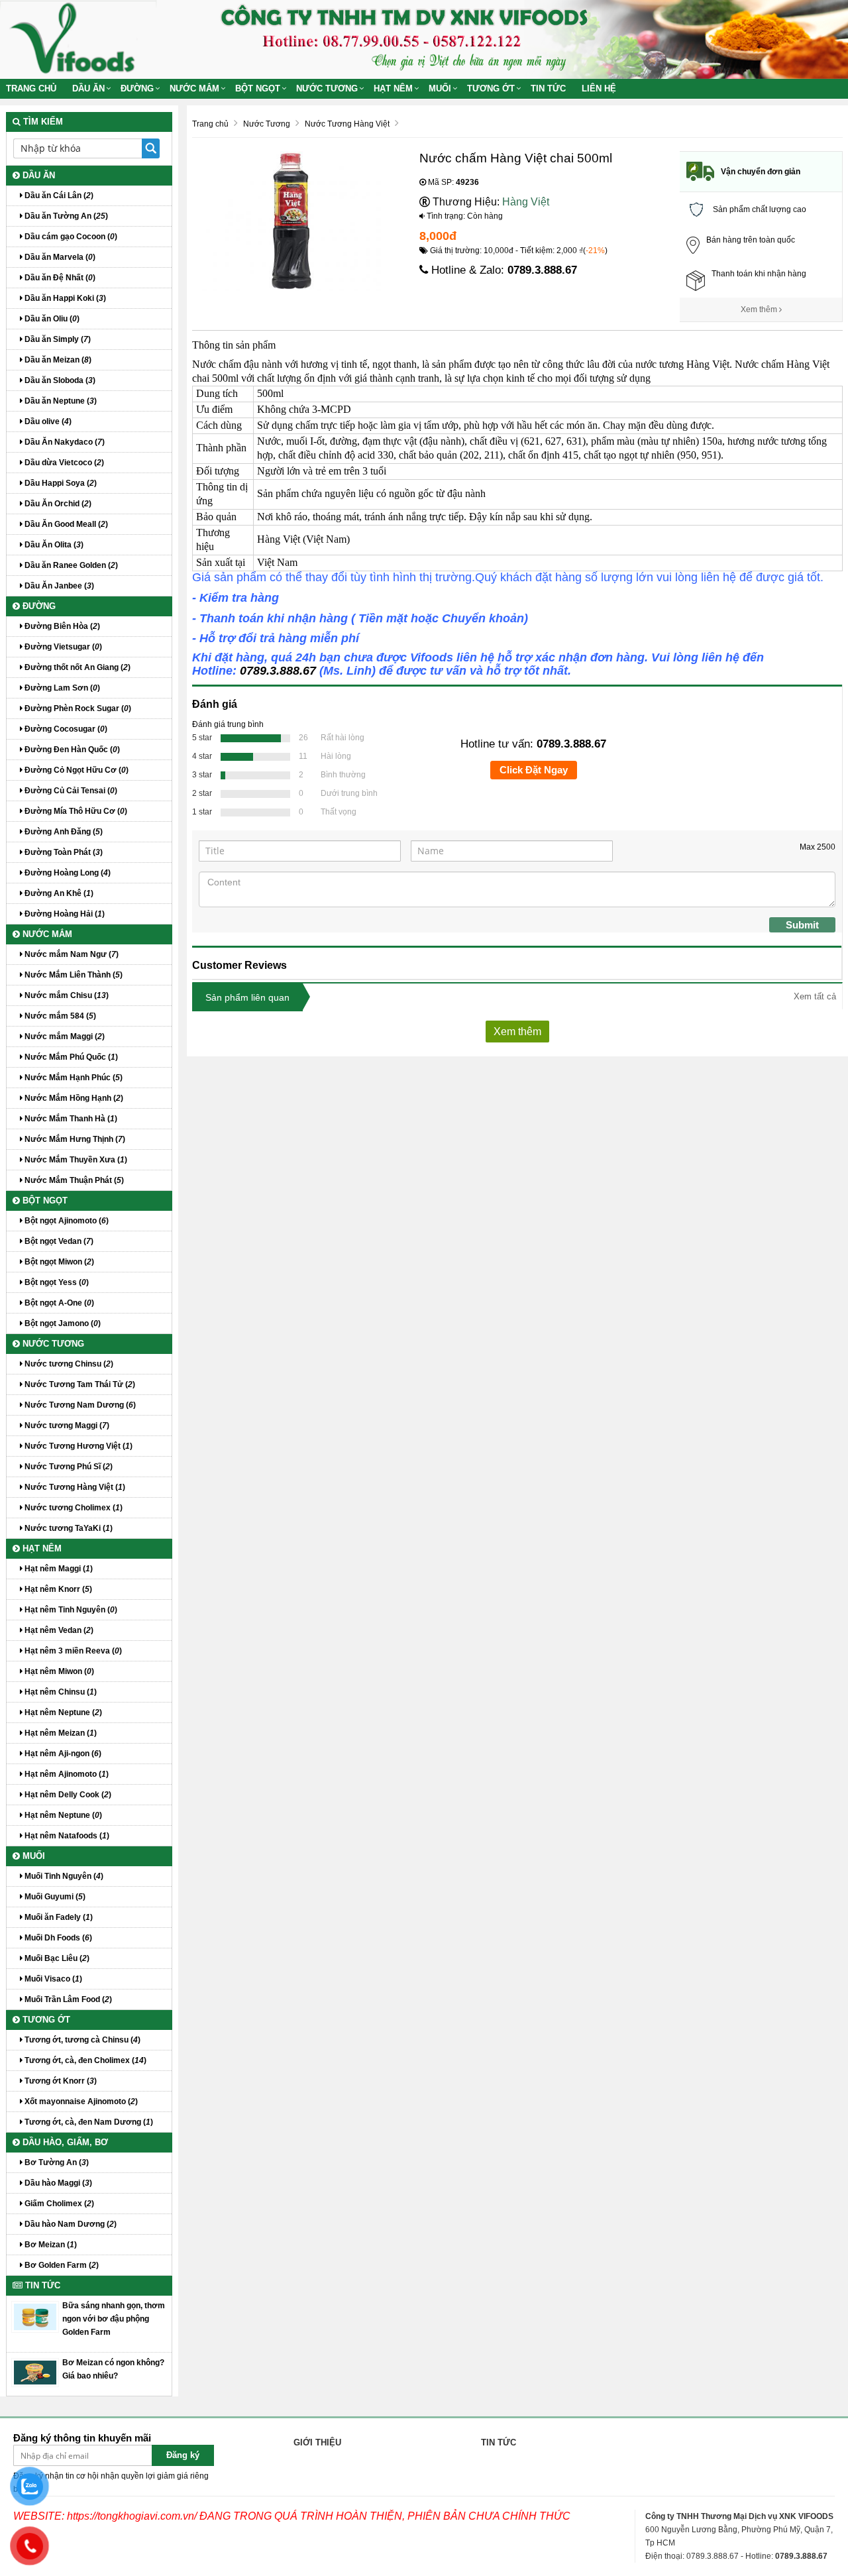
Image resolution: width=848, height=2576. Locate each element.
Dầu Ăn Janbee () (58, 586)
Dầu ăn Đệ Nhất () (59, 278)
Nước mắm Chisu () (66, 995)
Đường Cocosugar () (65, 729)
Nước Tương (327, 88)
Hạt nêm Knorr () (57, 1589)
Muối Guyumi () (54, 1897)
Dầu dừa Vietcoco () (63, 463)
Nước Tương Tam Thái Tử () (79, 1384)
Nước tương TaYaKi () (68, 1528)
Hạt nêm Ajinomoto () (66, 1774)
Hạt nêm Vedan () (58, 1630)
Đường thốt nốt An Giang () (77, 667)
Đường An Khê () (58, 893)
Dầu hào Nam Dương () (70, 2224)
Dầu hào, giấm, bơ (64, 2142)
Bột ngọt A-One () (58, 1303)
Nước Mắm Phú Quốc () (70, 1057)
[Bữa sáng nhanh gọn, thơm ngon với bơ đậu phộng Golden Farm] (35, 2316)
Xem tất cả (815, 996)
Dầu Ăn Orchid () (57, 504)
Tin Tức (548, 88)
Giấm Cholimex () (58, 2204)
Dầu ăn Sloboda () (59, 380)
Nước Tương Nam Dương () (79, 1405)
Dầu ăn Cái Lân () (58, 196)
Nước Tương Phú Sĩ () (68, 1467)
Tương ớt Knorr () (60, 2081)
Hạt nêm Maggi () (58, 1569)
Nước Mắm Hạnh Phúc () (73, 1078)
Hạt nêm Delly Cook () (67, 1795)
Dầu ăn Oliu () (51, 319)
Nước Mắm (194, 88)
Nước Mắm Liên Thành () (73, 975)
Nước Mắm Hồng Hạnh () (73, 1098)
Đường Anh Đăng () (63, 832)
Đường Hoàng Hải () (64, 914)
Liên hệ (599, 88)
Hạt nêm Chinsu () (60, 1692)
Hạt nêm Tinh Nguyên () (70, 1610)
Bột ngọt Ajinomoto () (66, 1221)
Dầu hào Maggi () (57, 2183)
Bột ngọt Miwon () (58, 1262)
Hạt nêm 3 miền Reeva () (72, 1651)
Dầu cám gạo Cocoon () (70, 237)
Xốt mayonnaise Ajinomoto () (80, 2101)
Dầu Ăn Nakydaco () (64, 442)
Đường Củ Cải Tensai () (70, 791)
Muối (440, 88)
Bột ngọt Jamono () (62, 1323)
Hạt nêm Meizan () (60, 1733)
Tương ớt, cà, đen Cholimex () (84, 2060)
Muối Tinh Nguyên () (63, 1876)
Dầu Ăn (88, 88)
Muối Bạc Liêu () (56, 1958)
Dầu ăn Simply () (57, 339)
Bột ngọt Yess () (56, 1282)
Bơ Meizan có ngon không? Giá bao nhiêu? (113, 2369)
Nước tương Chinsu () (68, 1364)
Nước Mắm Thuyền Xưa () (75, 1160)
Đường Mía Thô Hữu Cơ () (75, 811)
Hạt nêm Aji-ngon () (62, 1754)
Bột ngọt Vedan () (58, 1241)
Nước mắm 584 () (59, 1016)
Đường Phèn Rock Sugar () (77, 708)
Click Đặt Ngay (534, 770)
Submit (802, 925)
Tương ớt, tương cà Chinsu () (81, 2040)
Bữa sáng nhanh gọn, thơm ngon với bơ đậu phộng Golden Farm (114, 2319)
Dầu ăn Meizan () (57, 360)
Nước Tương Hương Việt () (78, 1446)
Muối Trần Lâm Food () (67, 1999)
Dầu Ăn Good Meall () (65, 524)
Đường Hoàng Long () (67, 873)
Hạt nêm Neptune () (62, 1712)
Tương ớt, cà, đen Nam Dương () (88, 2122)
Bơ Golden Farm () (61, 2265)
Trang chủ (31, 88)
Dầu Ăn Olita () (53, 545)
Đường (137, 88)
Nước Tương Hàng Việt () (74, 1487)
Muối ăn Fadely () (58, 1917)
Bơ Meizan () (50, 2245)
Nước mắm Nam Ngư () (71, 954)
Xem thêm (760, 309)
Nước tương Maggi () (66, 1426)
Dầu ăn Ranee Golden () (70, 565)
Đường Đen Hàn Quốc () (71, 750)
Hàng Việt (526, 202)
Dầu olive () (47, 421)
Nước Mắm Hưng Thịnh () (74, 1139)
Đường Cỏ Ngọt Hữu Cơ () (76, 770)
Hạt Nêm (393, 88)
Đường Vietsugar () (62, 647)
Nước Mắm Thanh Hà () (70, 1119)
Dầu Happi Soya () (60, 483)
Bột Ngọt (258, 88)
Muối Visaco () (52, 1979)
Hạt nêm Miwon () (58, 1671)
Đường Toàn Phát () (63, 852)
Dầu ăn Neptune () (60, 401)
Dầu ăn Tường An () (65, 216)
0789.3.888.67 (542, 270)
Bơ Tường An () (56, 2162)
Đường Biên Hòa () (61, 626)
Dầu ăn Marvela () (59, 257)
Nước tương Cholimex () (73, 1508)
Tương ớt (491, 88)
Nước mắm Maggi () (64, 1036)
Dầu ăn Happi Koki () (64, 298)
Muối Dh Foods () (57, 1938)
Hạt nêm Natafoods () (66, 1836)
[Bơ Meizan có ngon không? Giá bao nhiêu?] (35, 2372)
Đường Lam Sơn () (61, 688)
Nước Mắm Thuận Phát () (73, 1180)
